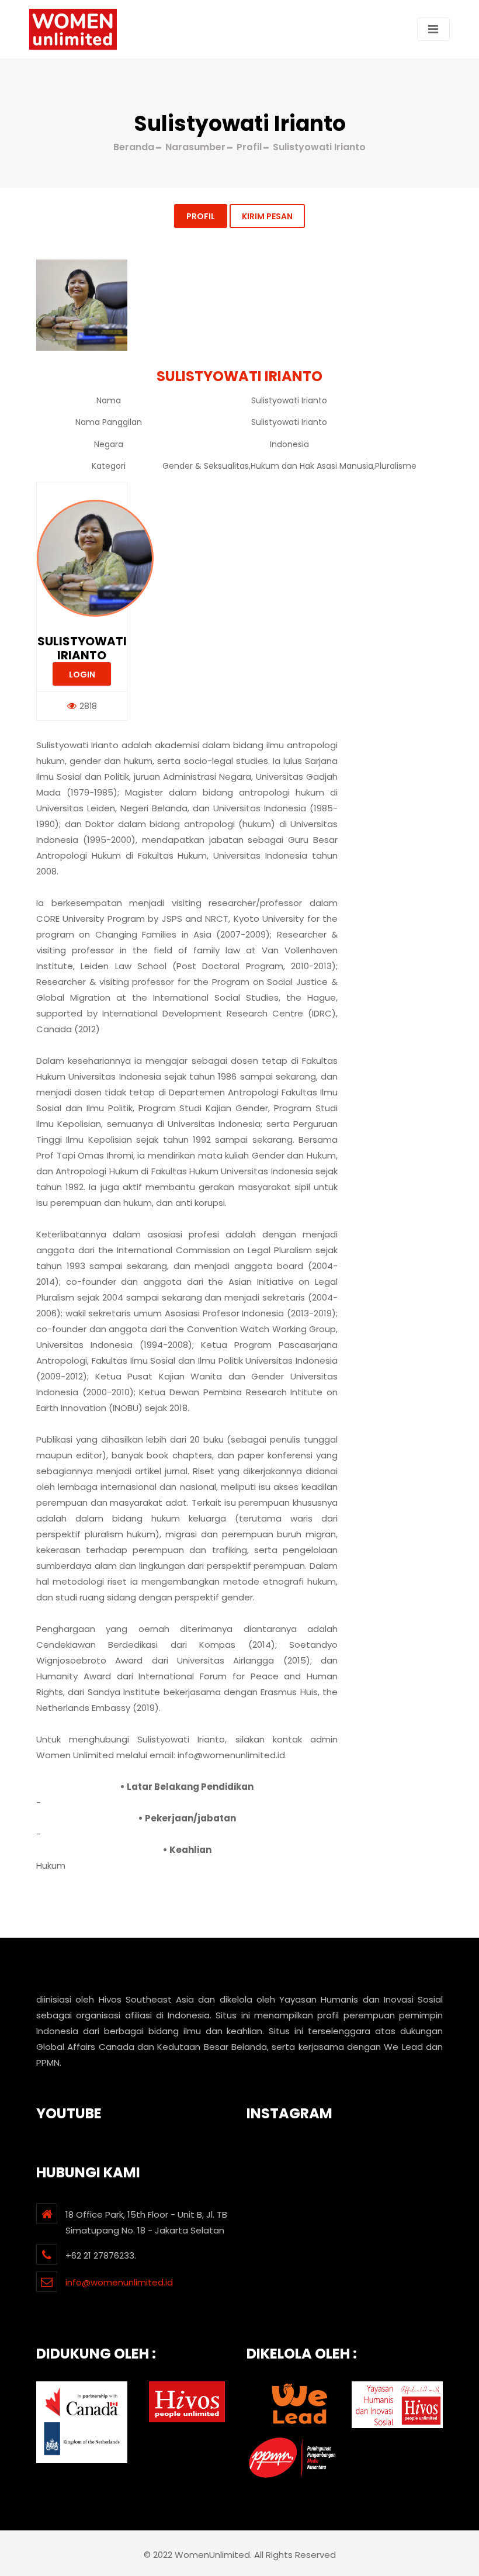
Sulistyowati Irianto (82, 648)
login (82, 675)
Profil (201, 216)
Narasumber (195, 147)
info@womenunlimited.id (119, 2282)
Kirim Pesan (267, 216)
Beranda (134, 147)
